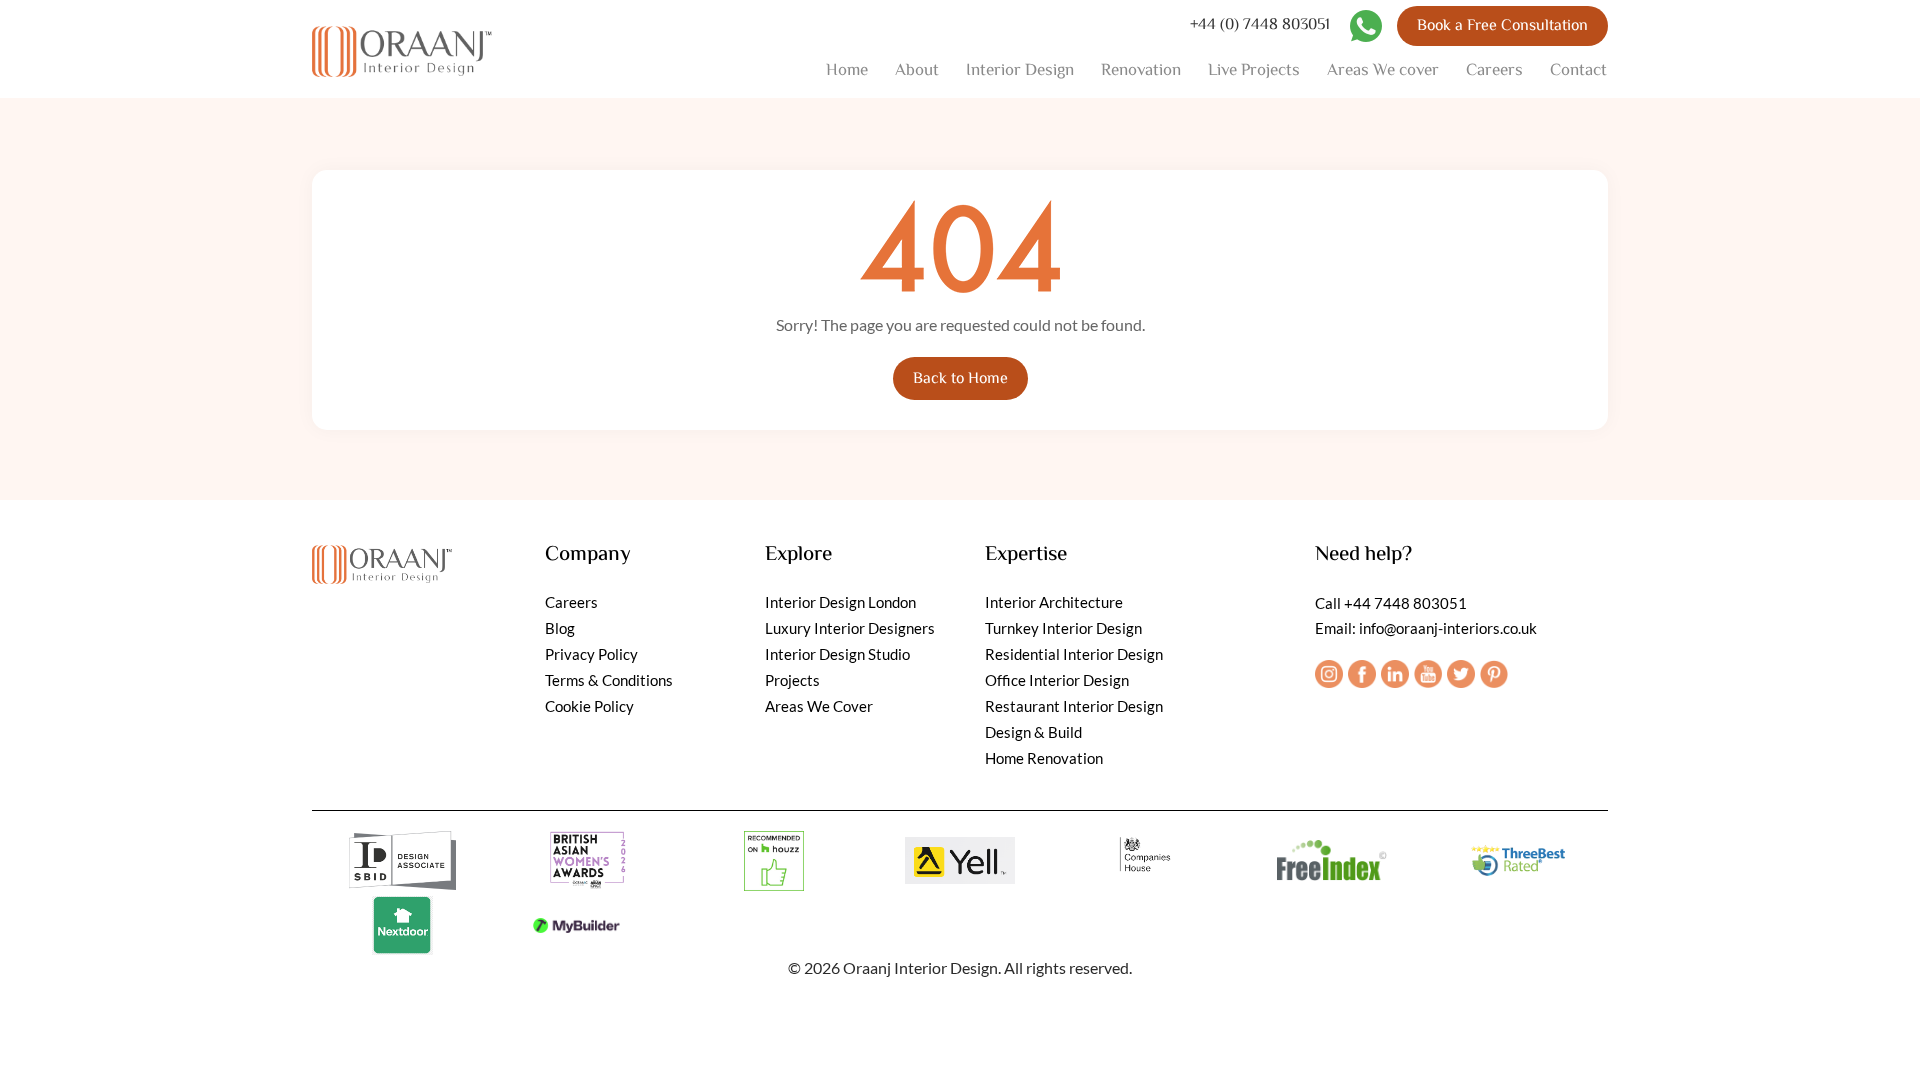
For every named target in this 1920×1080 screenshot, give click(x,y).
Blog (560, 628)
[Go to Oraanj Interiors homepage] (382, 559)
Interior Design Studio (837, 654)
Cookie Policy (589, 706)
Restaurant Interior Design (1074, 706)
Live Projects (1254, 71)
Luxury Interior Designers (850, 628)
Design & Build (1033, 732)
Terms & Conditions (609, 680)
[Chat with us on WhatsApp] (1366, 26)
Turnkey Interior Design (1063, 628)
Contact (1578, 71)
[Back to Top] (1882, 1042)
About (917, 71)
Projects (792, 680)
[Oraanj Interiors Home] (402, 49)
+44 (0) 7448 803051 (1260, 26)
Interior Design (1020, 71)
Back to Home (960, 379)
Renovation (1141, 71)
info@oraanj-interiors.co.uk (1448, 628)
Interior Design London (840, 602)
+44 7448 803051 (1405, 603)
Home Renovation (1044, 758)
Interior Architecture (1054, 602)
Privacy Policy (591, 654)
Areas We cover (1383, 71)
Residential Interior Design (1074, 654)
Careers (1494, 71)
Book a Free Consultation (1502, 26)
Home (847, 71)
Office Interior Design (1057, 680)
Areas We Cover (819, 706)
